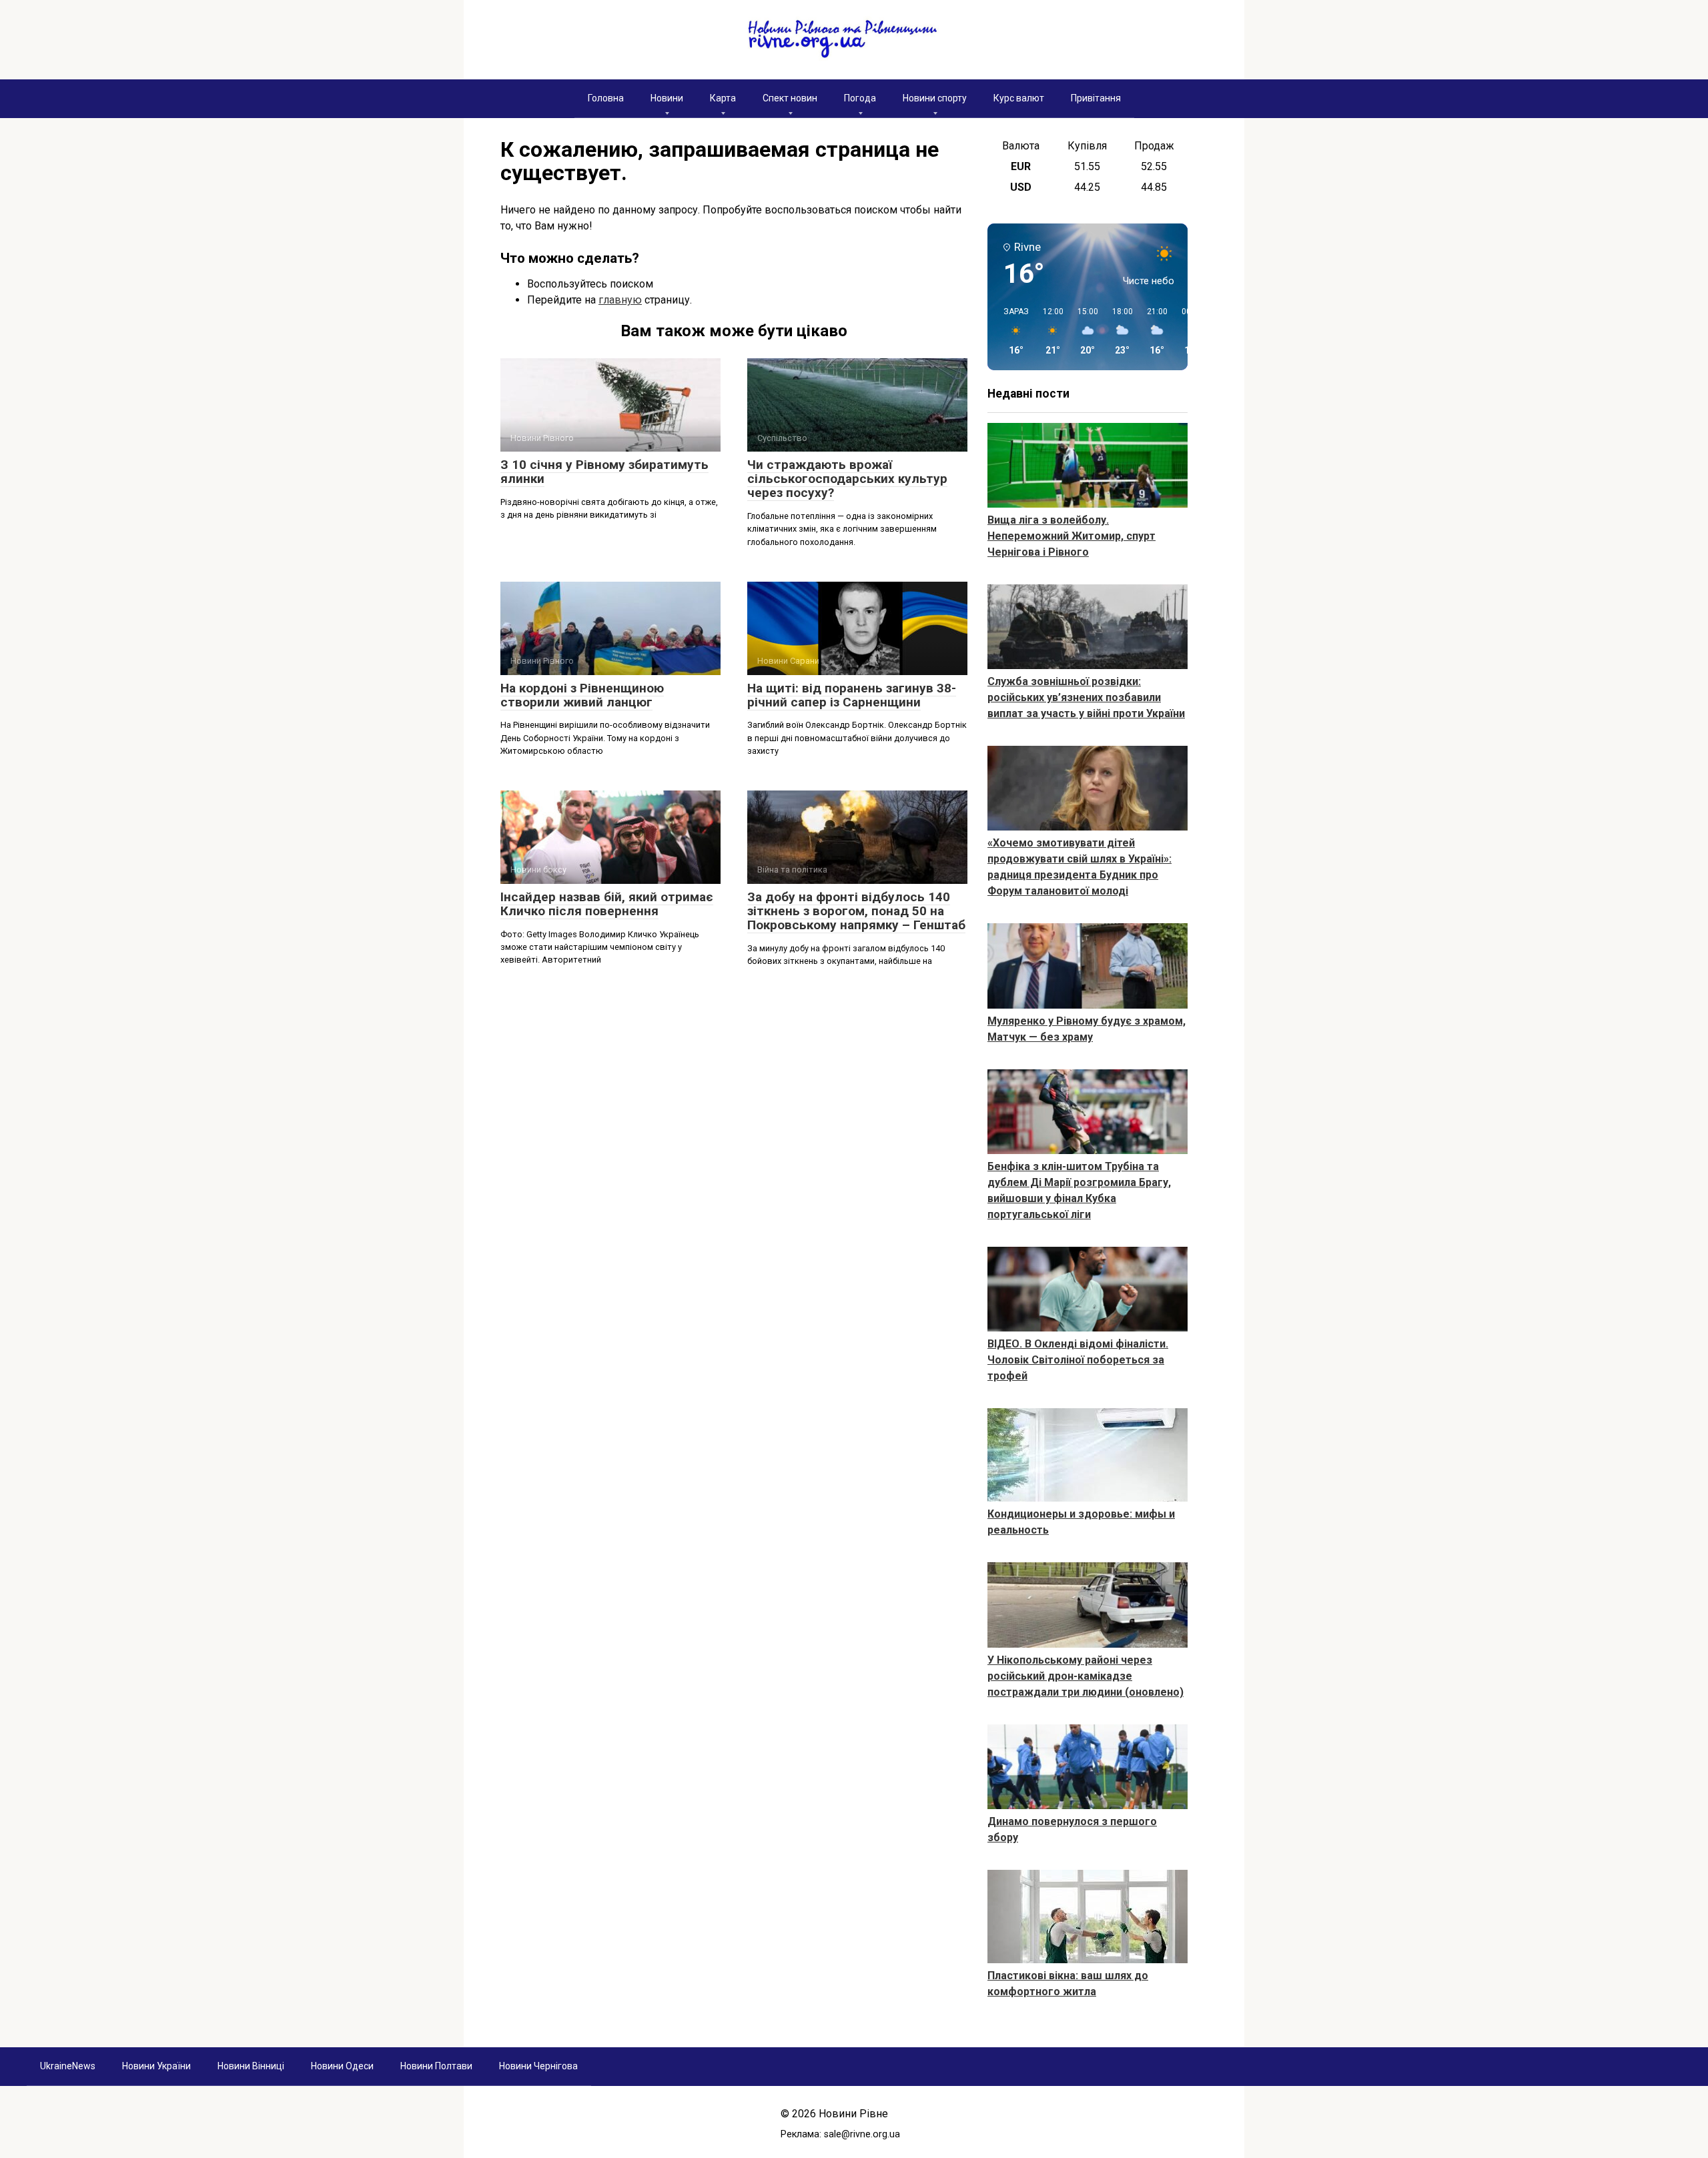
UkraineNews (68, 2066)
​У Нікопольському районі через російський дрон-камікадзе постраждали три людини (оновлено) (1086, 1676)
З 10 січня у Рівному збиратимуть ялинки (604, 472)
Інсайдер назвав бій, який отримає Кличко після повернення (607, 904)
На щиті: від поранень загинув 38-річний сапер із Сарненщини (852, 695)
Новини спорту (935, 98)
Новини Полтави (436, 2066)
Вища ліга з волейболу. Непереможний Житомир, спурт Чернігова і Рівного (1072, 536)
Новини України (156, 2066)
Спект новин (790, 98)
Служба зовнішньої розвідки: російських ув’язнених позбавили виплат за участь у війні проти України (1086, 697)
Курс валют (1019, 98)
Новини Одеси (342, 2066)
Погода (860, 98)
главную (620, 300)
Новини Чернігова (538, 2066)
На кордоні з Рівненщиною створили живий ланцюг (582, 695)
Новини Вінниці (251, 2066)
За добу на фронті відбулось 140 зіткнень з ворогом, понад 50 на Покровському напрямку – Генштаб (856, 911)
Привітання (1096, 98)
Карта (723, 98)
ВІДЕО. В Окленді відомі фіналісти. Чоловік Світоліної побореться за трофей (1078, 1360)
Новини (667, 98)
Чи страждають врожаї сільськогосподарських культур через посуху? (847, 479)
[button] (1011, 332)
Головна (606, 98)
